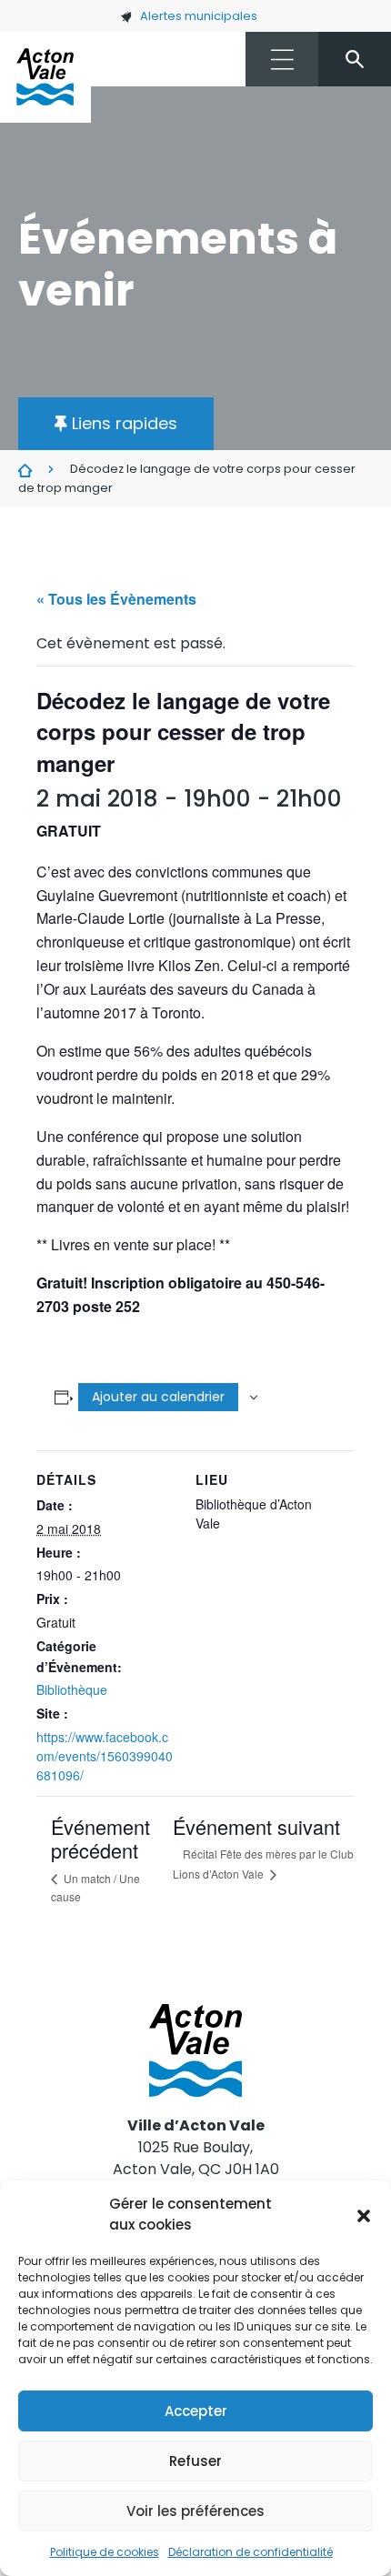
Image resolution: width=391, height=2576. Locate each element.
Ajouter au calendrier (158, 1397)
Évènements (25, 470)
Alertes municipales (199, 16)
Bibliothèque (72, 1689)
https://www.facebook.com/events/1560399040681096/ (105, 1756)
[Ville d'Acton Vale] (45, 77)
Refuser (195, 2461)
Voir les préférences (195, 2511)
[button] (364, 2215)
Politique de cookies (105, 2552)
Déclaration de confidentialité (251, 2552)
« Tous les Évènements (116, 599)
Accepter (196, 2411)
